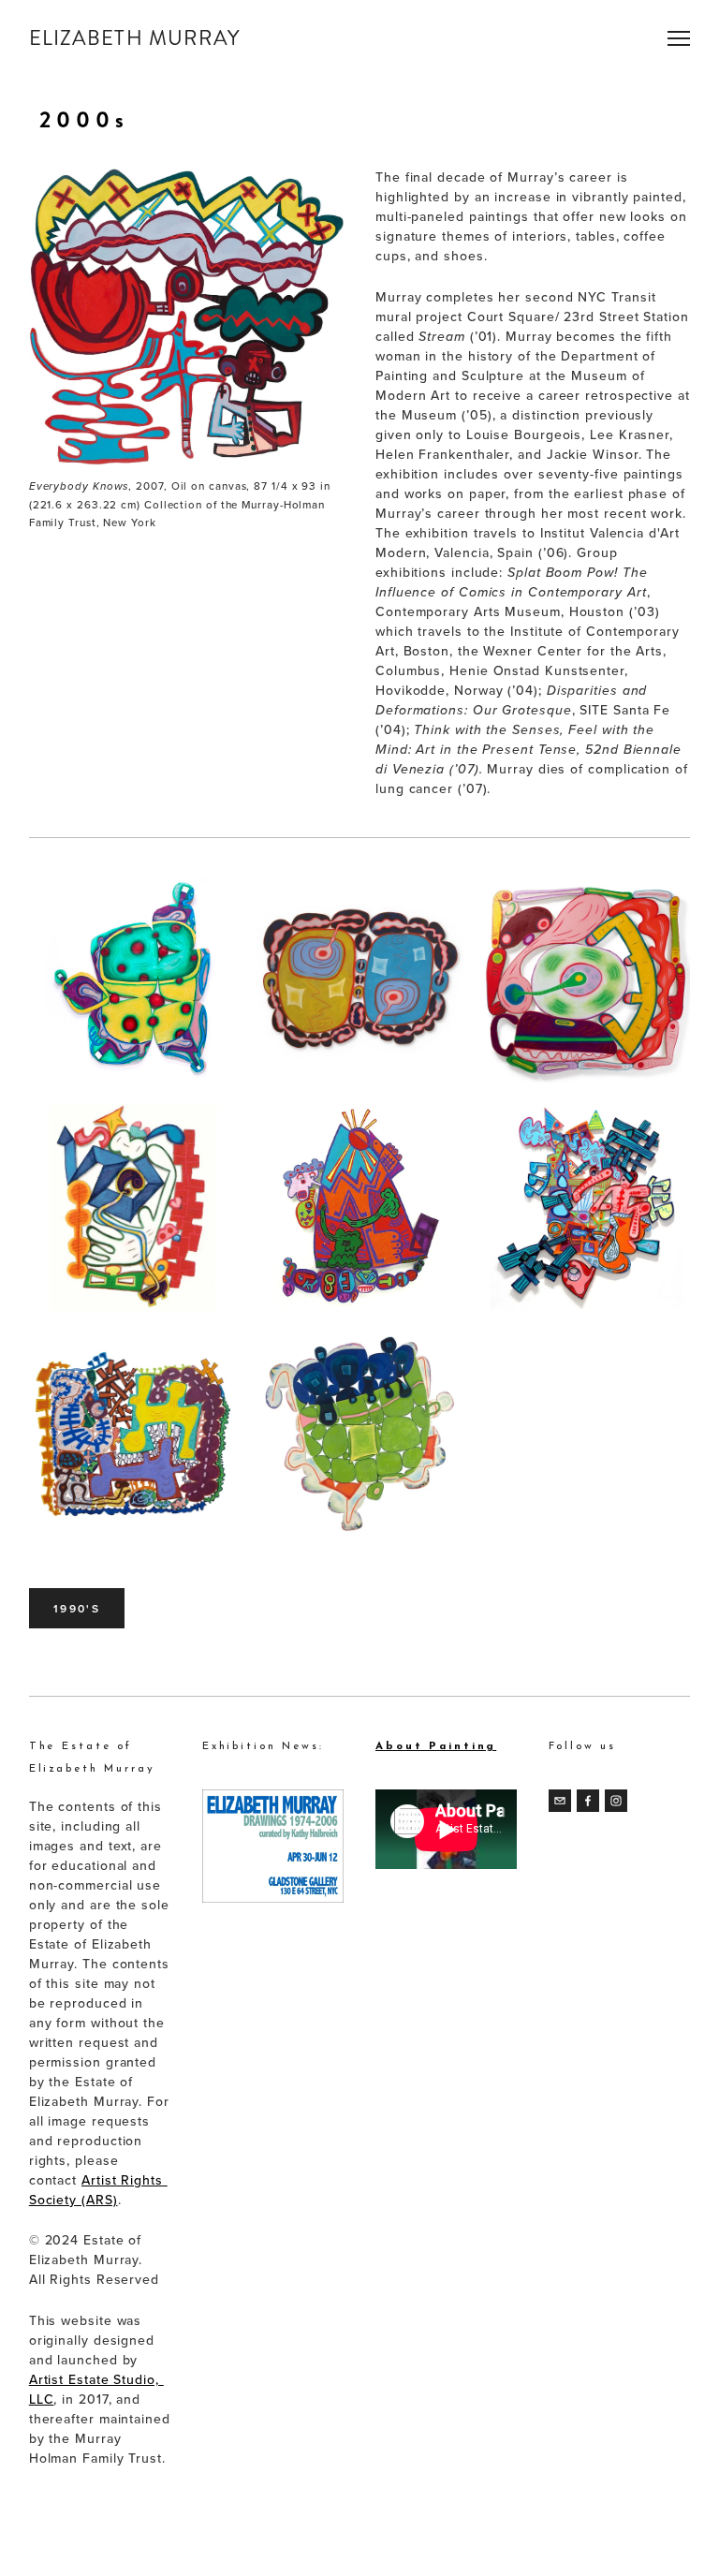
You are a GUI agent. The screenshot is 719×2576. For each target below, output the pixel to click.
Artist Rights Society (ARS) (98, 2190)
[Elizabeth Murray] (616, 1801)
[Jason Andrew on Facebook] (588, 1801)
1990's (77, 1608)
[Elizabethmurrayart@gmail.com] (560, 1801)
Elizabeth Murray (135, 38)
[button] (133, 980)
